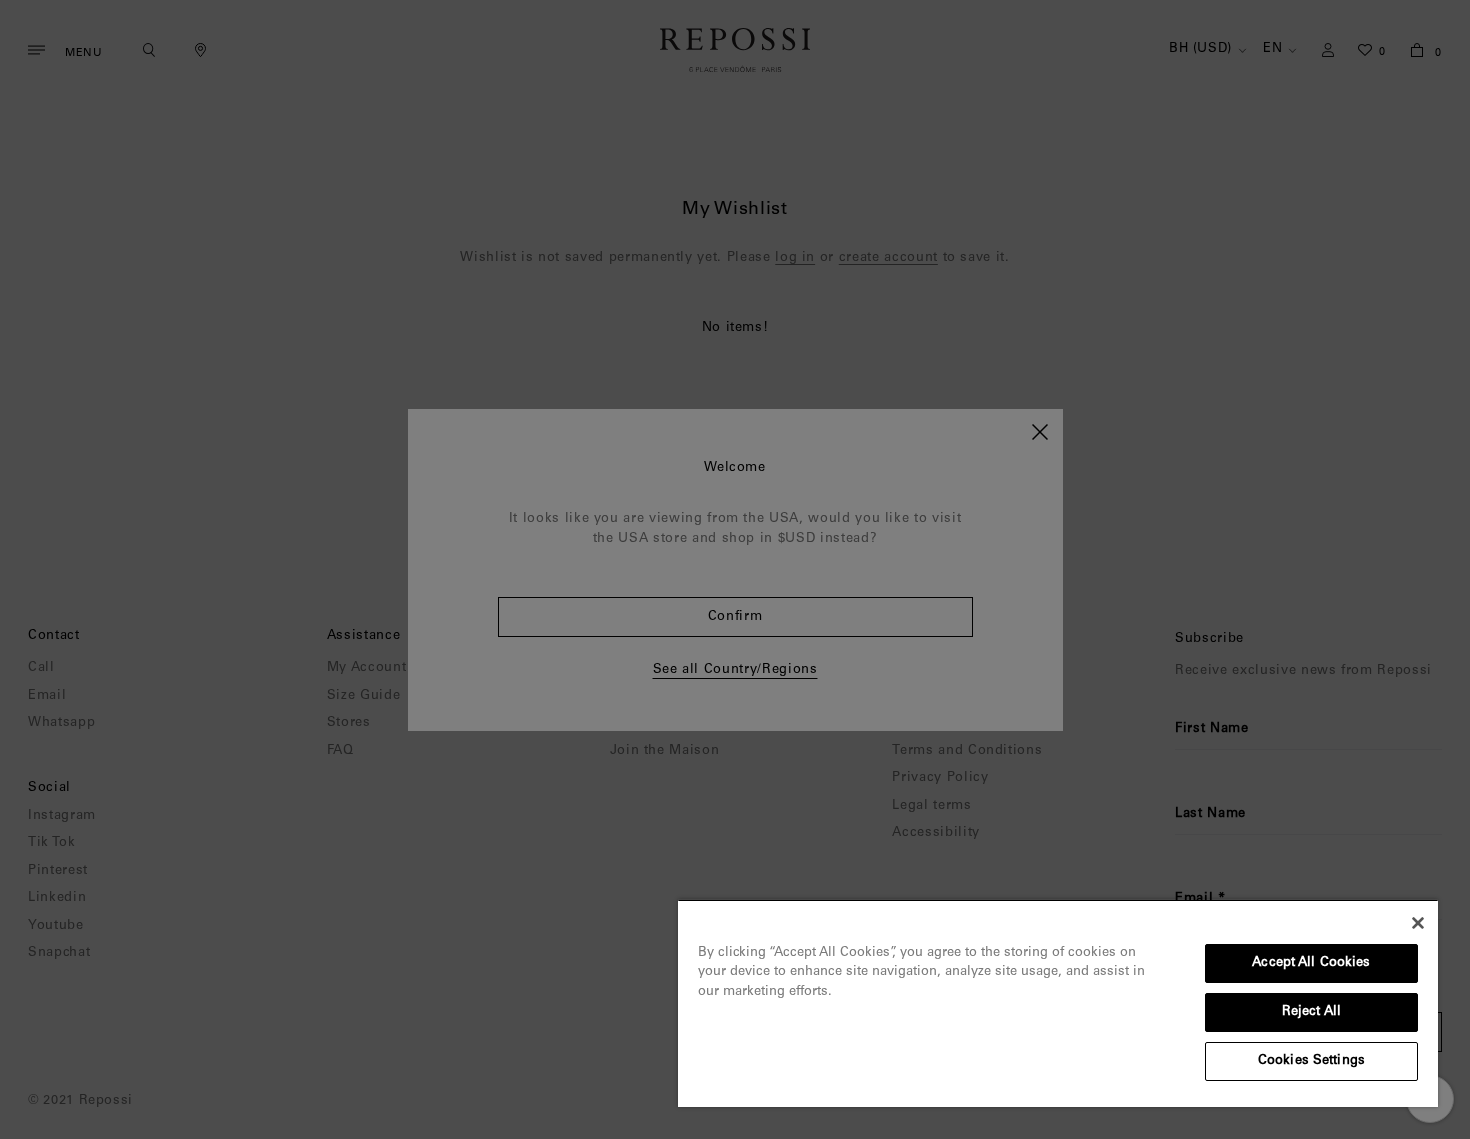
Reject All (1311, 1012)
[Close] (1418, 923)
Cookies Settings (1311, 1061)
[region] (1058, 1003)
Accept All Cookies (1311, 963)
